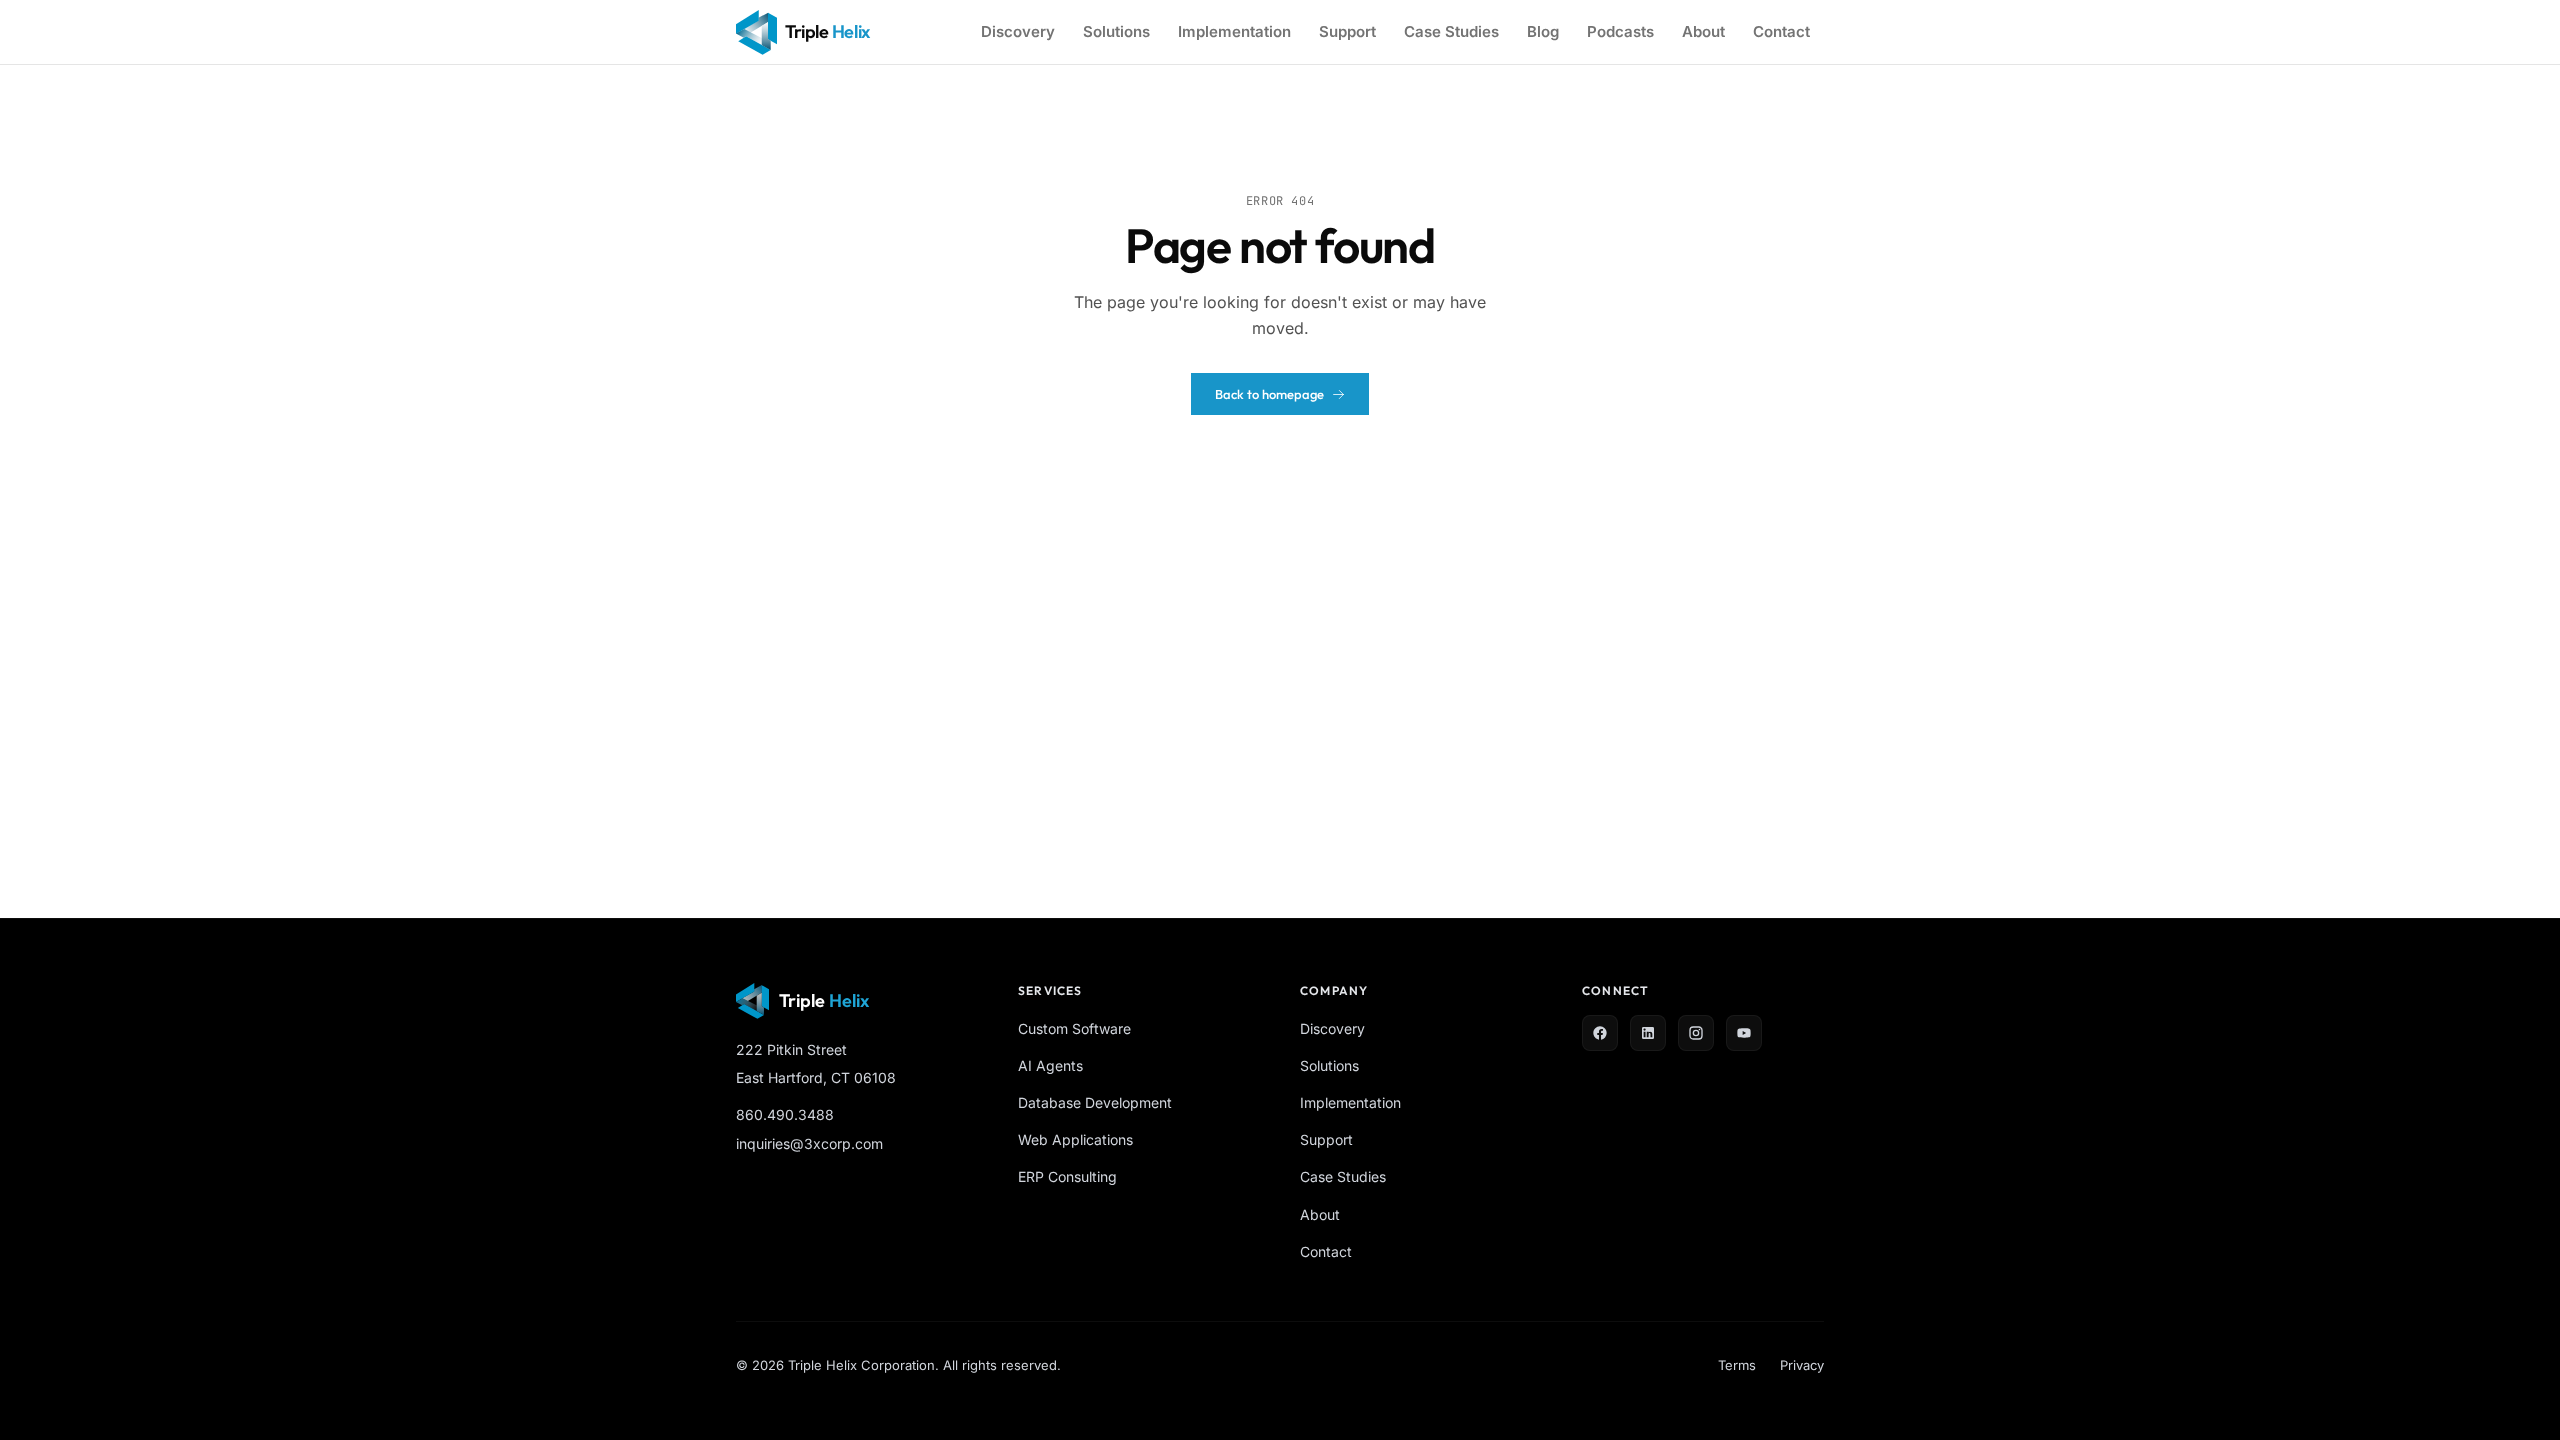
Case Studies (1451, 31)
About (1703, 31)
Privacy (1802, 1365)
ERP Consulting (1067, 1176)
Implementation (1234, 31)
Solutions (1116, 31)
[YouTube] (1744, 1033)
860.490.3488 (785, 1114)
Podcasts (1620, 31)
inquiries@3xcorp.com (809, 1143)
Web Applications (1075, 1139)
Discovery (1018, 31)
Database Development (1095, 1102)
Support (1347, 31)
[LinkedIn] (1648, 1033)
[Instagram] (1696, 1033)
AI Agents (1050, 1065)
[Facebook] (1600, 1033)
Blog (1543, 31)
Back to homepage (1269, 394)
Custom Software (1074, 1028)
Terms (1737, 1365)
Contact (1781, 31)
